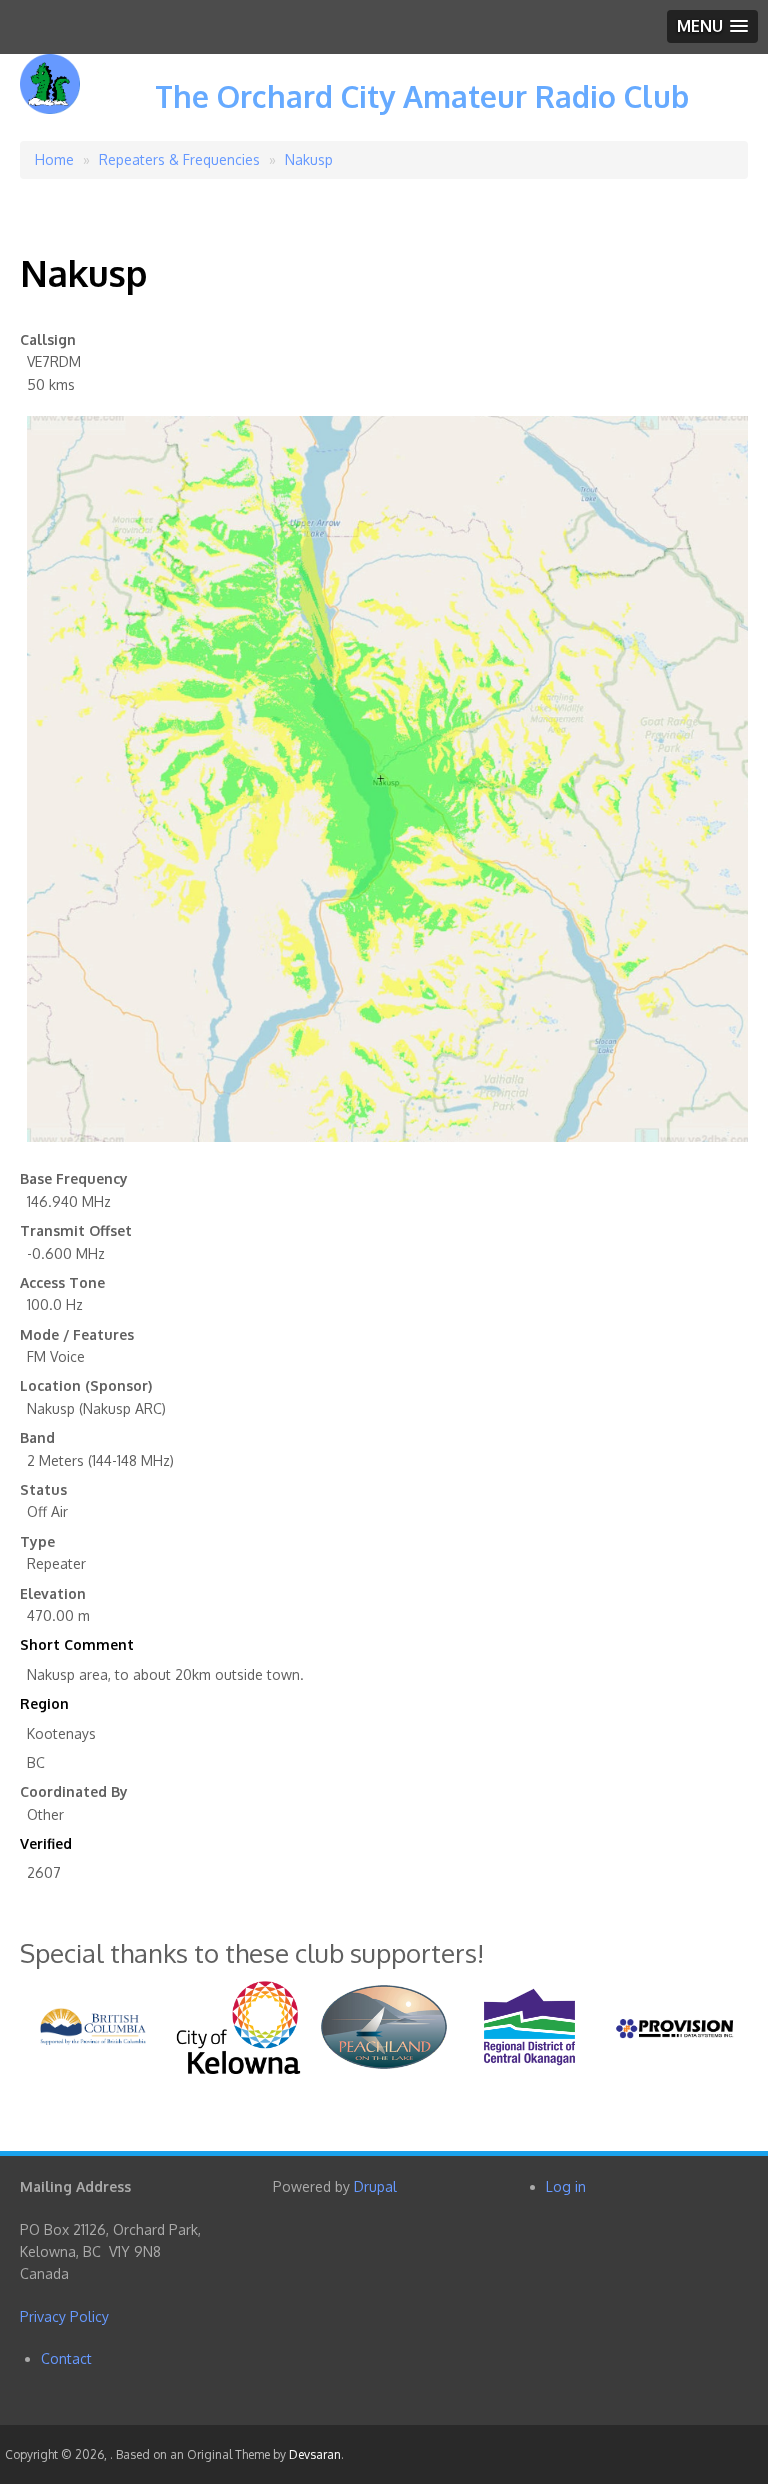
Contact (66, 2358)
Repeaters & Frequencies (179, 159)
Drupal (375, 2186)
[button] (712, 26)
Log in (566, 2186)
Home (54, 159)
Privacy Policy (64, 2316)
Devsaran (315, 2454)
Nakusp (309, 159)
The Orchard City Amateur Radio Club (422, 96)
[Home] (50, 98)
